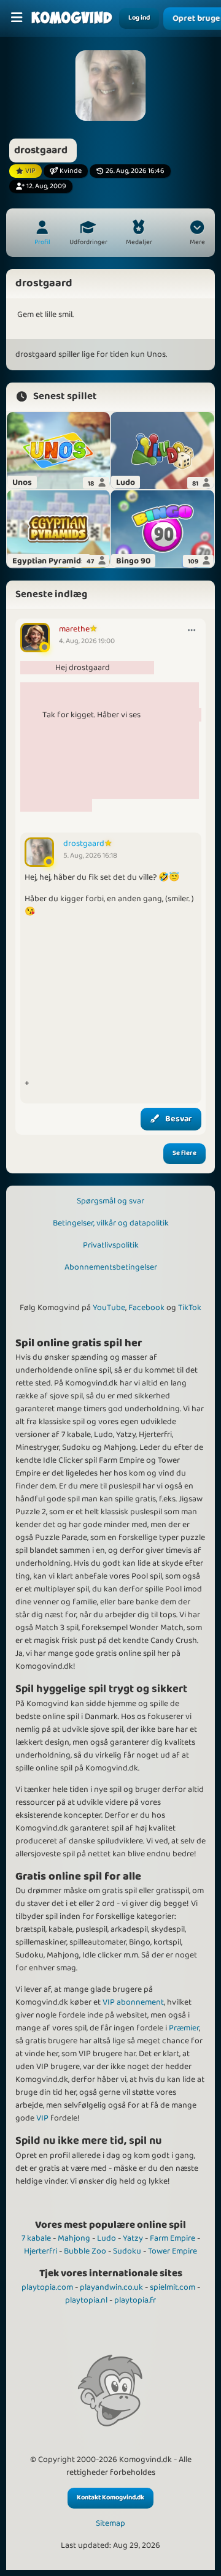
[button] (197, 234)
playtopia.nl (86, 2300)
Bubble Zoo (85, 2251)
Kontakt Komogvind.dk (110, 2498)
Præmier (184, 2028)
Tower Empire (173, 2251)
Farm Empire (173, 2238)
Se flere (184, 1153)
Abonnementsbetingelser (111, 1267)
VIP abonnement (133, 2002)
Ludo (107, 2238)
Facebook (146, 1308)
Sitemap (110, 2524)
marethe (74, 629)
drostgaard (84, 844)
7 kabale (36, 2238)
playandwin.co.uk (111, 2287)
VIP (42, 2118)
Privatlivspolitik (111, 1245)
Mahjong (74, 2238)
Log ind (139, 18)
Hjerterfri (41, 2251)
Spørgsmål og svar (110, 1201)
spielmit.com (173, 2287)
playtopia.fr (135, 2300)
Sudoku (127, 2251)
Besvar (179, 1119)
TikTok (190, 1308)
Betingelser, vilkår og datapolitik (111, 1223)
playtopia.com (47, 2287)
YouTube (109, 1308)
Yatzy (133, 2238)
